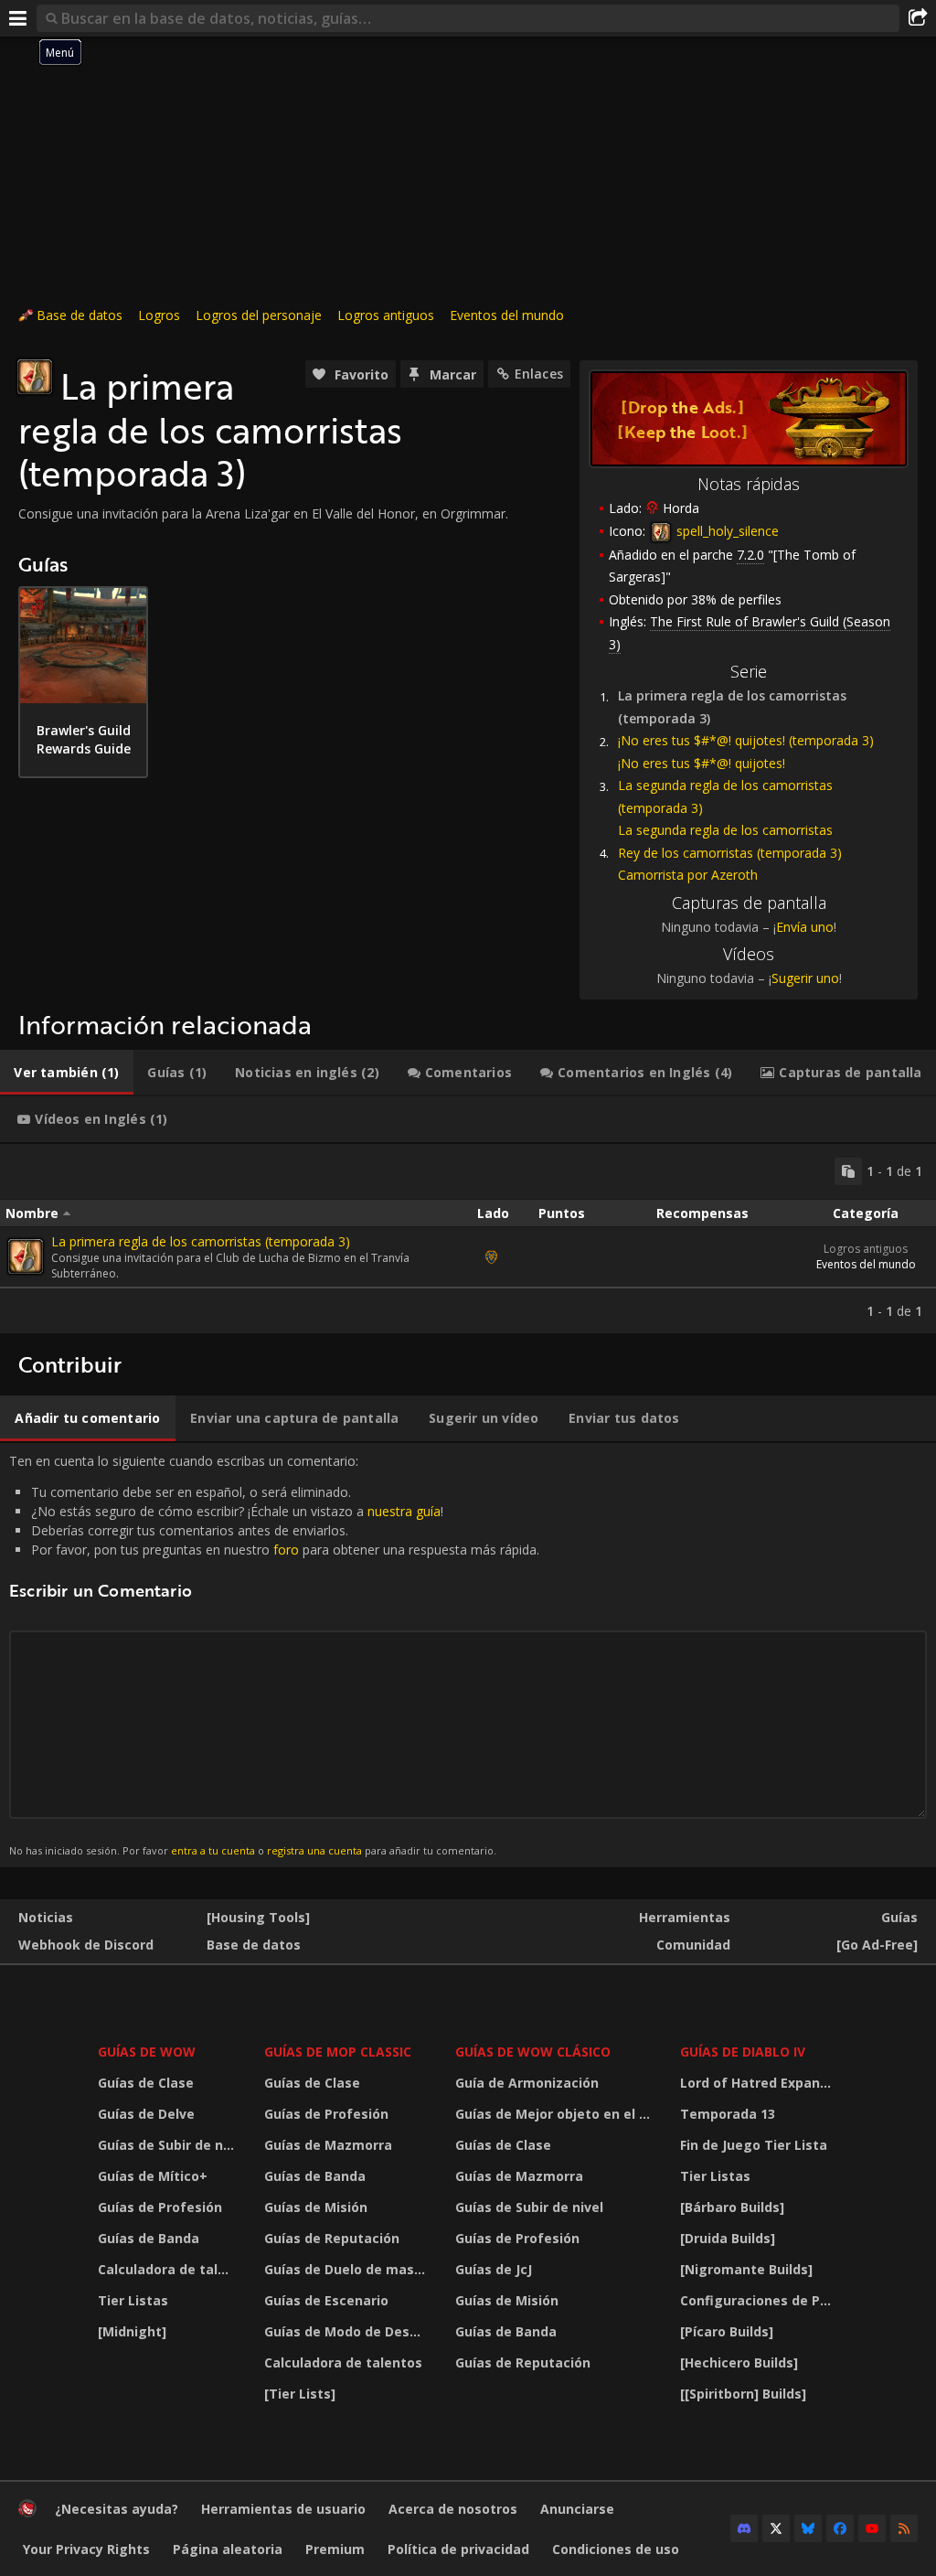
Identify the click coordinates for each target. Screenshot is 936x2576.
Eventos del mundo (507, 315)
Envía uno (805, 927)
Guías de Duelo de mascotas (349, 2269)
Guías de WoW (147, 2052)
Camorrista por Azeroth (688, 875)
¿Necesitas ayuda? (117, 2509)
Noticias (46, 1917)
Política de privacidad (458, 2549)
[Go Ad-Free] (877, 1945)
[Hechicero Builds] (739, 2362)
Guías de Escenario (326, 2300)
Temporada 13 (728, 2114)
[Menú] (18, 18)
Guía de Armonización (527, 2083)
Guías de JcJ (494, 2269)
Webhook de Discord (86, 1945)
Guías (899, 1917)
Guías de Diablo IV (743, 2052)
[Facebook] (840, 2528)
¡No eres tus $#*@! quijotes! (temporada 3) (746, 740)
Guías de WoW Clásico (533, 2052)
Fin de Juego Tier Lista (754, 2145)
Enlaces (539, 374)
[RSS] (904, 2528)
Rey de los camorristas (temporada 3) (730, 853)
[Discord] (744, 2528)
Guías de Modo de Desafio (349, 2331)
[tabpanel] (468, 1239)
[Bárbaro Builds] (732, 2207)
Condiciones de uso (616, 2549)
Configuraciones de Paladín (761, 2300)
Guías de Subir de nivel (170, 2145)
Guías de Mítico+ (153, 2176)
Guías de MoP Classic (338, 2052)
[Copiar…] (848, 1171)
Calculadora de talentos (170, 2269)
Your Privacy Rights (86, 2549)
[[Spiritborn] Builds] (743, 2394)
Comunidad (693, 1945)
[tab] (67, 1073)
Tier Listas (133, 2300)
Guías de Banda (149, 2238)
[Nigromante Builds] (746, 2269)
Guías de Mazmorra (328, 2145)
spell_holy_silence (726, 531)
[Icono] (35, 377)
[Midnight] (132, 2331)
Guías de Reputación (332, 2238)
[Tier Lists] (300, 2394)
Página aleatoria (228, 2549)
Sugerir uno (805, 978)
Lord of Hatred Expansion (761, 2083)
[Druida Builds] (728, 2238)
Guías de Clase (146, 2083)
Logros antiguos (386, 315)
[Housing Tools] (258, 1917)
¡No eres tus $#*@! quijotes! (702, 763)
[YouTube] (872, 2528)
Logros (159, 315)
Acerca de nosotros (453, 2509)
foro (286, 1550)
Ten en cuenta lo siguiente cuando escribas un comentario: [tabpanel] (274, 1655)
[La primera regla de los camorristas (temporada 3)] (26, 1256)
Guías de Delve (146, 2114)
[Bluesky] (808, 2528)
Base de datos (80, 315)
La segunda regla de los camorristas (725, 830)
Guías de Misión (316, 2207)
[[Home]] (27, 2512)
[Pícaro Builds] (727, 2331)
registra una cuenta (314, 1850)
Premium (335, 2549)
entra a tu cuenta (213, 1850)
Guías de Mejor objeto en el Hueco (556, 2114)
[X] (776, 2528)
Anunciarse (577, 2509)
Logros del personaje (259, 315)
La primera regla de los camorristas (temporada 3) (201, 1241)
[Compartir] (918, 18)
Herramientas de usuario (283, 2509)
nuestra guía (404, 1511)
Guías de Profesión (160, 2207)
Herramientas (685, 1917)
